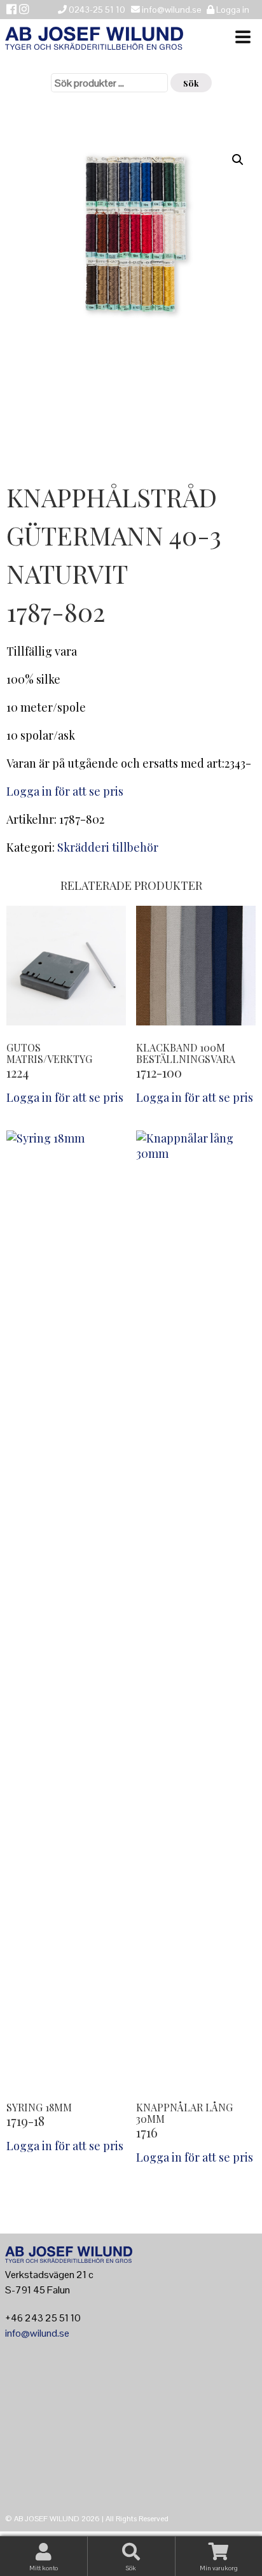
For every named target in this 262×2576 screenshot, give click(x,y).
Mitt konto (44, 2568)
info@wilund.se (37, 2333)
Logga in (232, 10)
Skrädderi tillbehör (108, 847)
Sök (191, 83)
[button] (238, 160)
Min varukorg (219, 2568)
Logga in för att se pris (65, 791)
